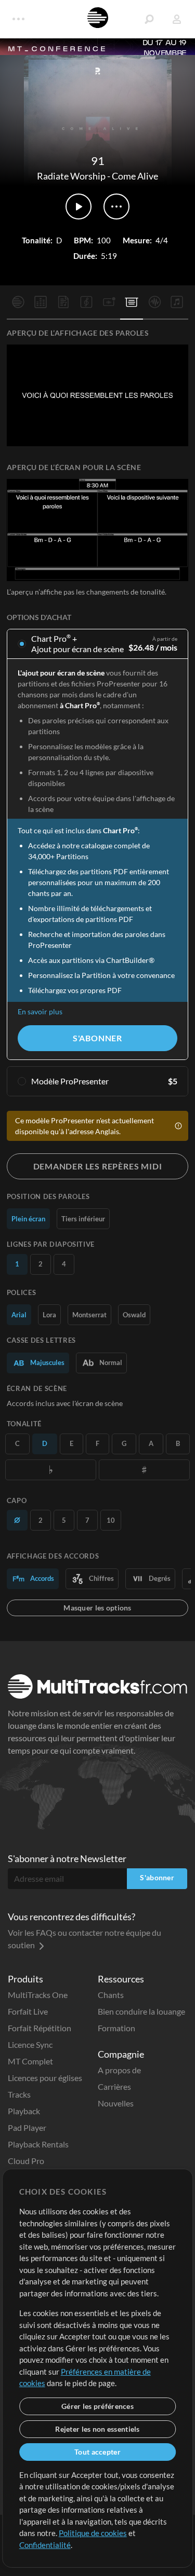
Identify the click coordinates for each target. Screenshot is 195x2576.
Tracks (19, 2094)
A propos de (119, 2070)
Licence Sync (30, 2044)
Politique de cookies (93, 2533)
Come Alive (135, 176)
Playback (24, 2111)
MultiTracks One (38, 1995)
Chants (111, 1995)
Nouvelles (116, 2103)
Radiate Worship (71, 176)
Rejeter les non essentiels (97, 2429)
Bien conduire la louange (141, 2011)
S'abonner (97, 1038)
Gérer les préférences (97, 2406)
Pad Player (27, 2127)
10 (111, 1520)
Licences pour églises (45, 2078)
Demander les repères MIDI (98, 1166)
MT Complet (30, 2061)
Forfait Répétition (40, 2028)
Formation (116, 2028)
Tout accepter (97, 2452)
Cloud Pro (26, 2161)
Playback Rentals (38, 2144)
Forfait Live (28, 2011)
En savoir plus (40, 1011)
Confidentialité (45, 2545)
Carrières (114, 2086)
